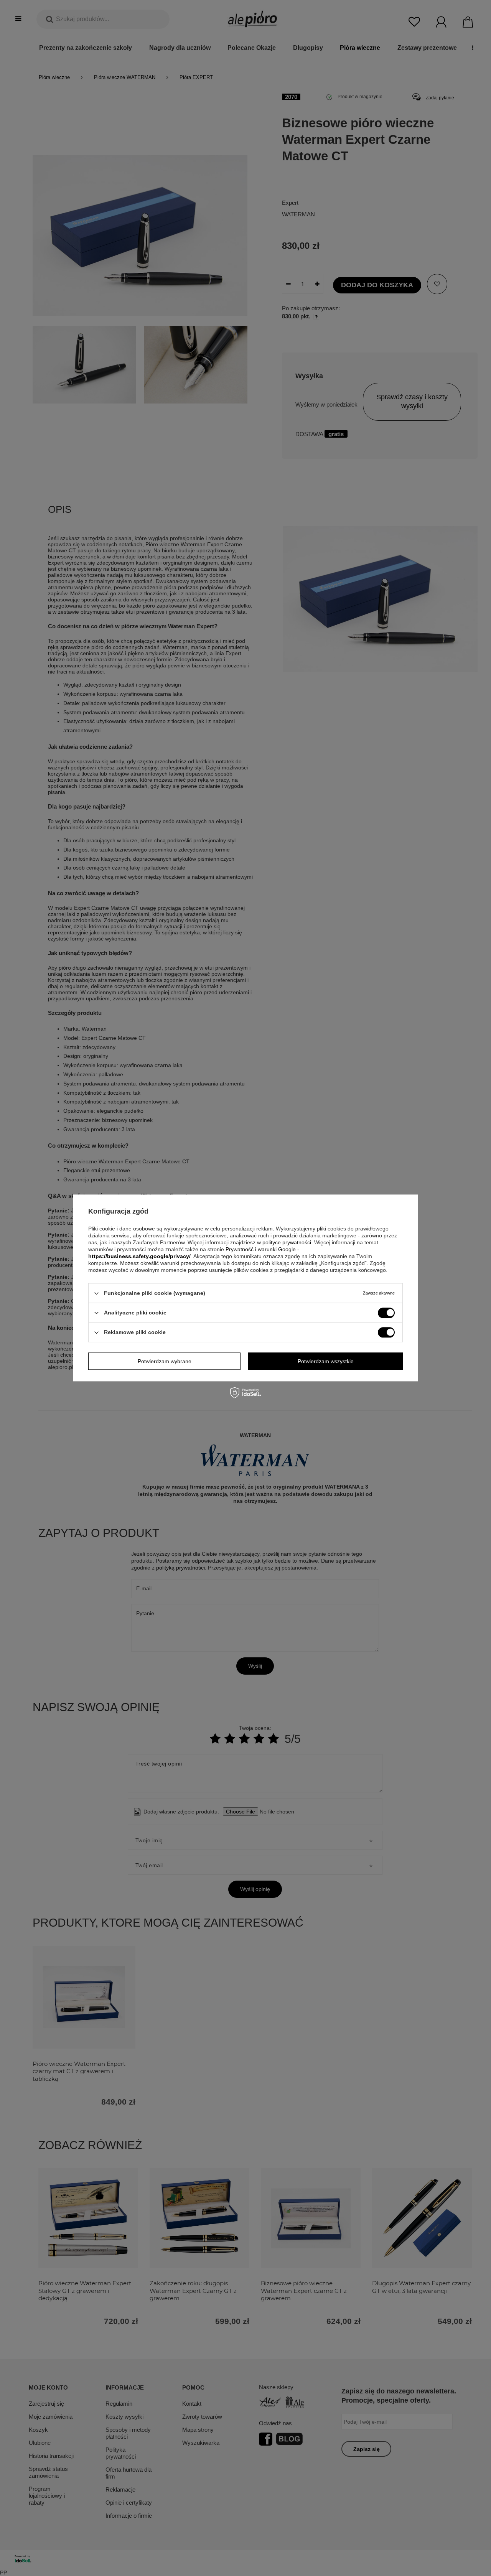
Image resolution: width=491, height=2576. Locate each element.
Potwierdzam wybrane (165, 1361)
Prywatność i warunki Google (261, 1249)
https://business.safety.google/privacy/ (139, 1256)
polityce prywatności (287, 1242)
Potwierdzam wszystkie (326, 1361)
